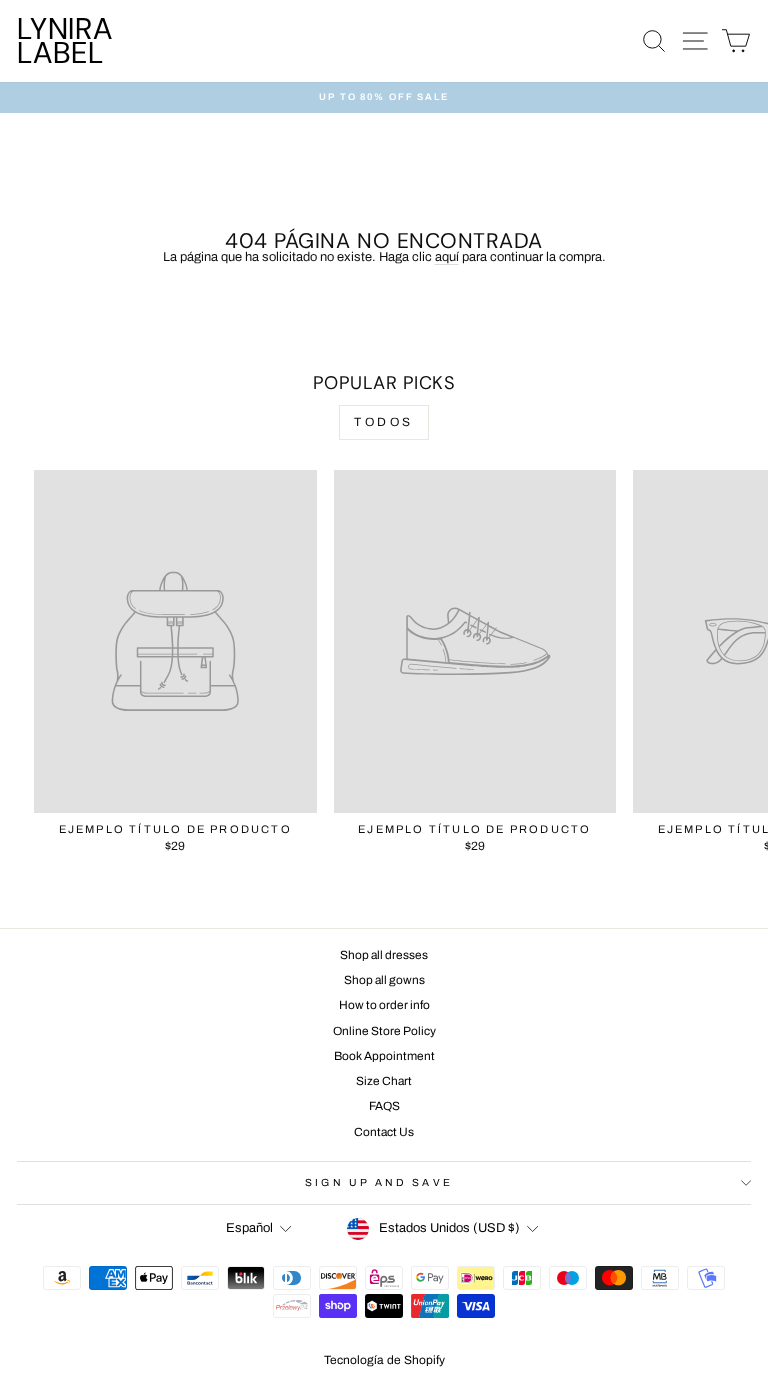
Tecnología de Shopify (384, 1360)
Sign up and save (378, 1182)
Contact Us (384, 1132)
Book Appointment (384, 1056)
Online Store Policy (384, 1031)
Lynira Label (65, 40)
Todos (384, 422)
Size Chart (384, 1081)
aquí (447, 257)
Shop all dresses (384, 955)
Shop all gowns (384, 980)
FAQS (384, 1106)
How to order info (384, 1005)
